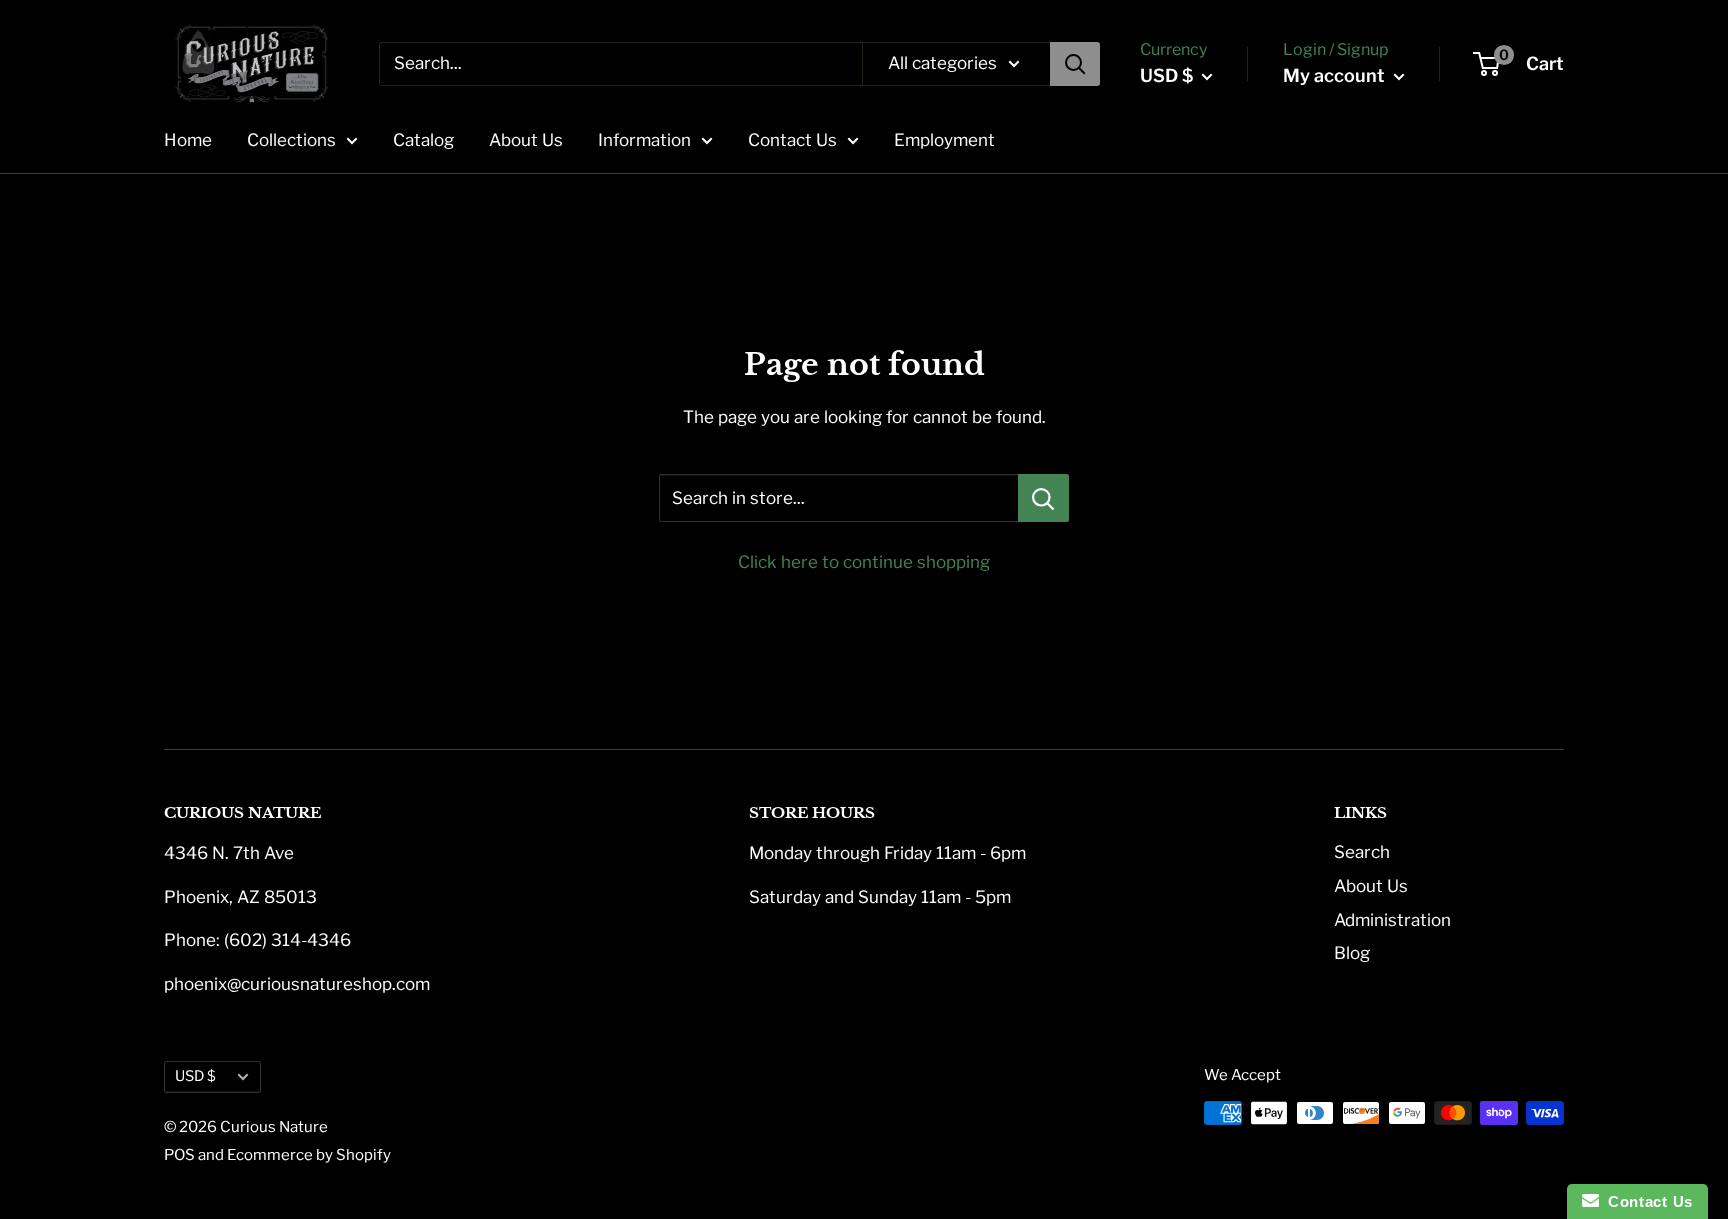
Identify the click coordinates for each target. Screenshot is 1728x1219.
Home (188, 140)
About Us (526, 140)
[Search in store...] (1043, 498)
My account (1336, 75)
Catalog (423, 140)
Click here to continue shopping (864, 562)
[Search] (1075, 64)
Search (1362, 852)
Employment (944, 140)
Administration (1392, 920)
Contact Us (792, 140)
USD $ (195, 1076)
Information (644, 140)
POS (179, 1155)
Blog (1352, 953)
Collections (291, 140)
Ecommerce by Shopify (309, 1155)
